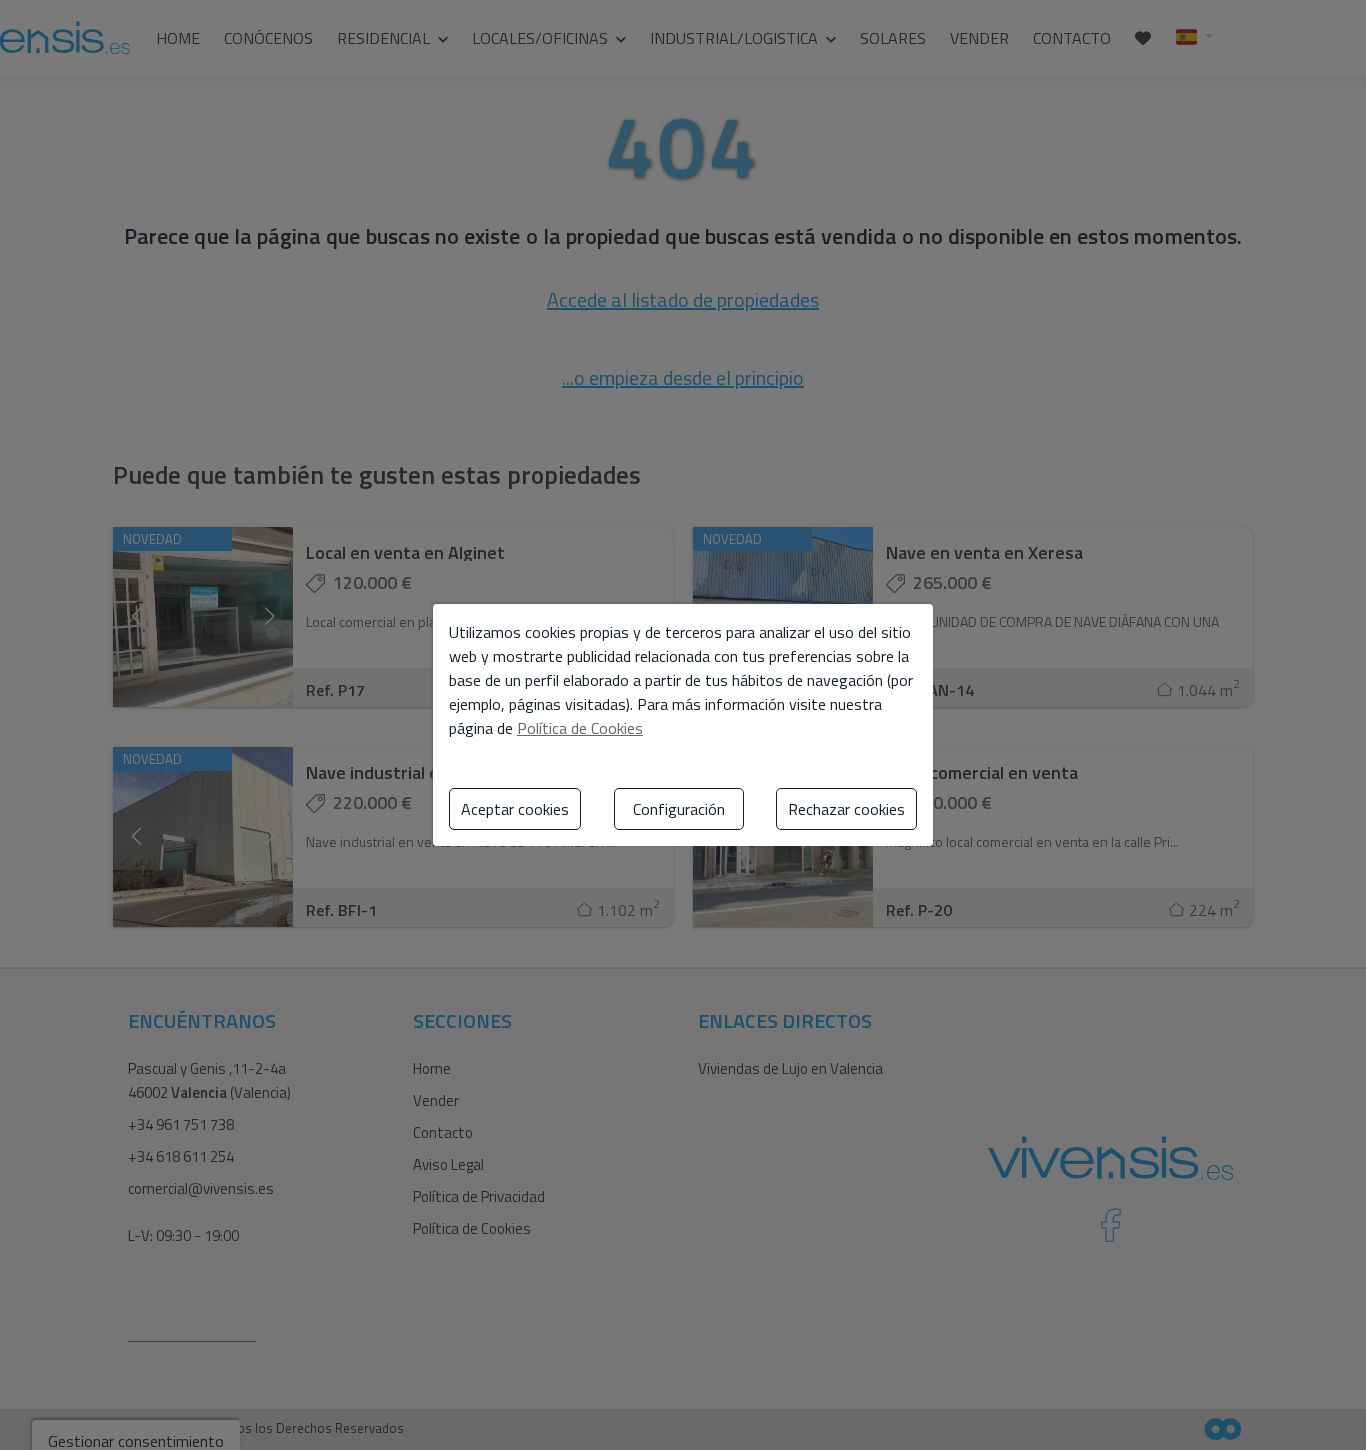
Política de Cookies (580, 728)
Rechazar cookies (846, 809)
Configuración (679, 809)
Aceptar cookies (515, 809)
